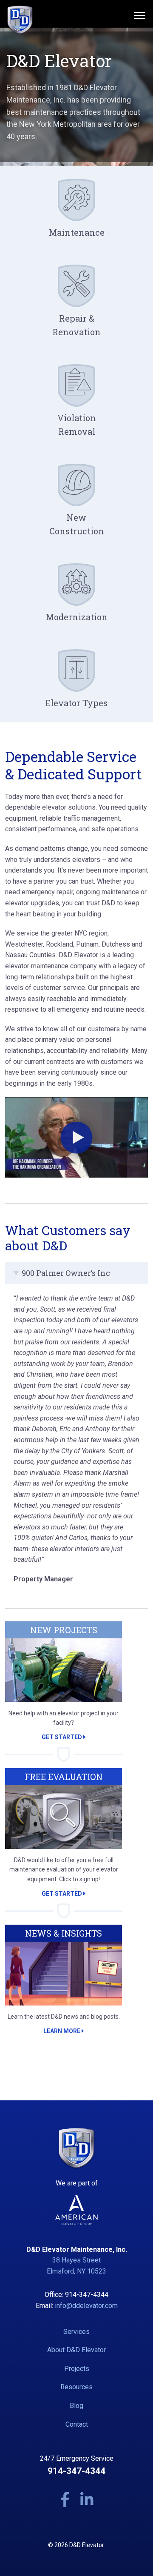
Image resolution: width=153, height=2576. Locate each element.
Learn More (62, 2031)
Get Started (62, 1737)
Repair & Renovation (76, 325)
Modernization (77, 617)
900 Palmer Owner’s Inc (66, 1273)
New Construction (77, 524)
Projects (77, 2369)
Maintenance (77, 232)
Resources (76, 2387)
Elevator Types (76, 703)
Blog (76, 2406)
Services (76, 2332)
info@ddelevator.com (86, 2306)
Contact (77, 2424)
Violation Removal (77, 425)
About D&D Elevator (76, 2350)
